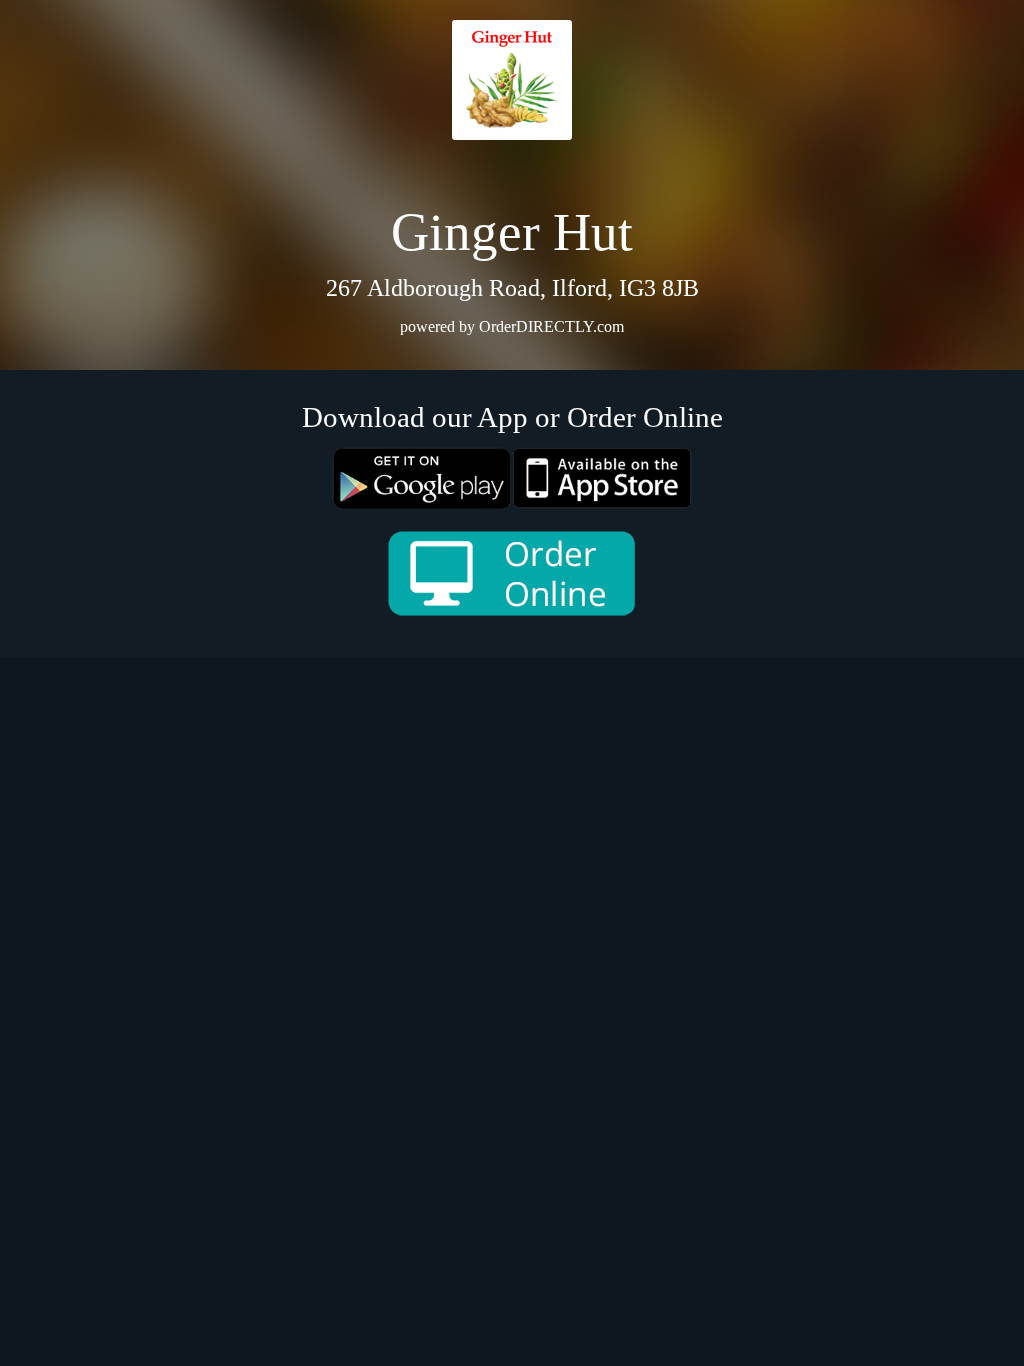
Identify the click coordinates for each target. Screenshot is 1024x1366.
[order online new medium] (512, 573)
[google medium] (422, 478)
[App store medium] (602, 478)
